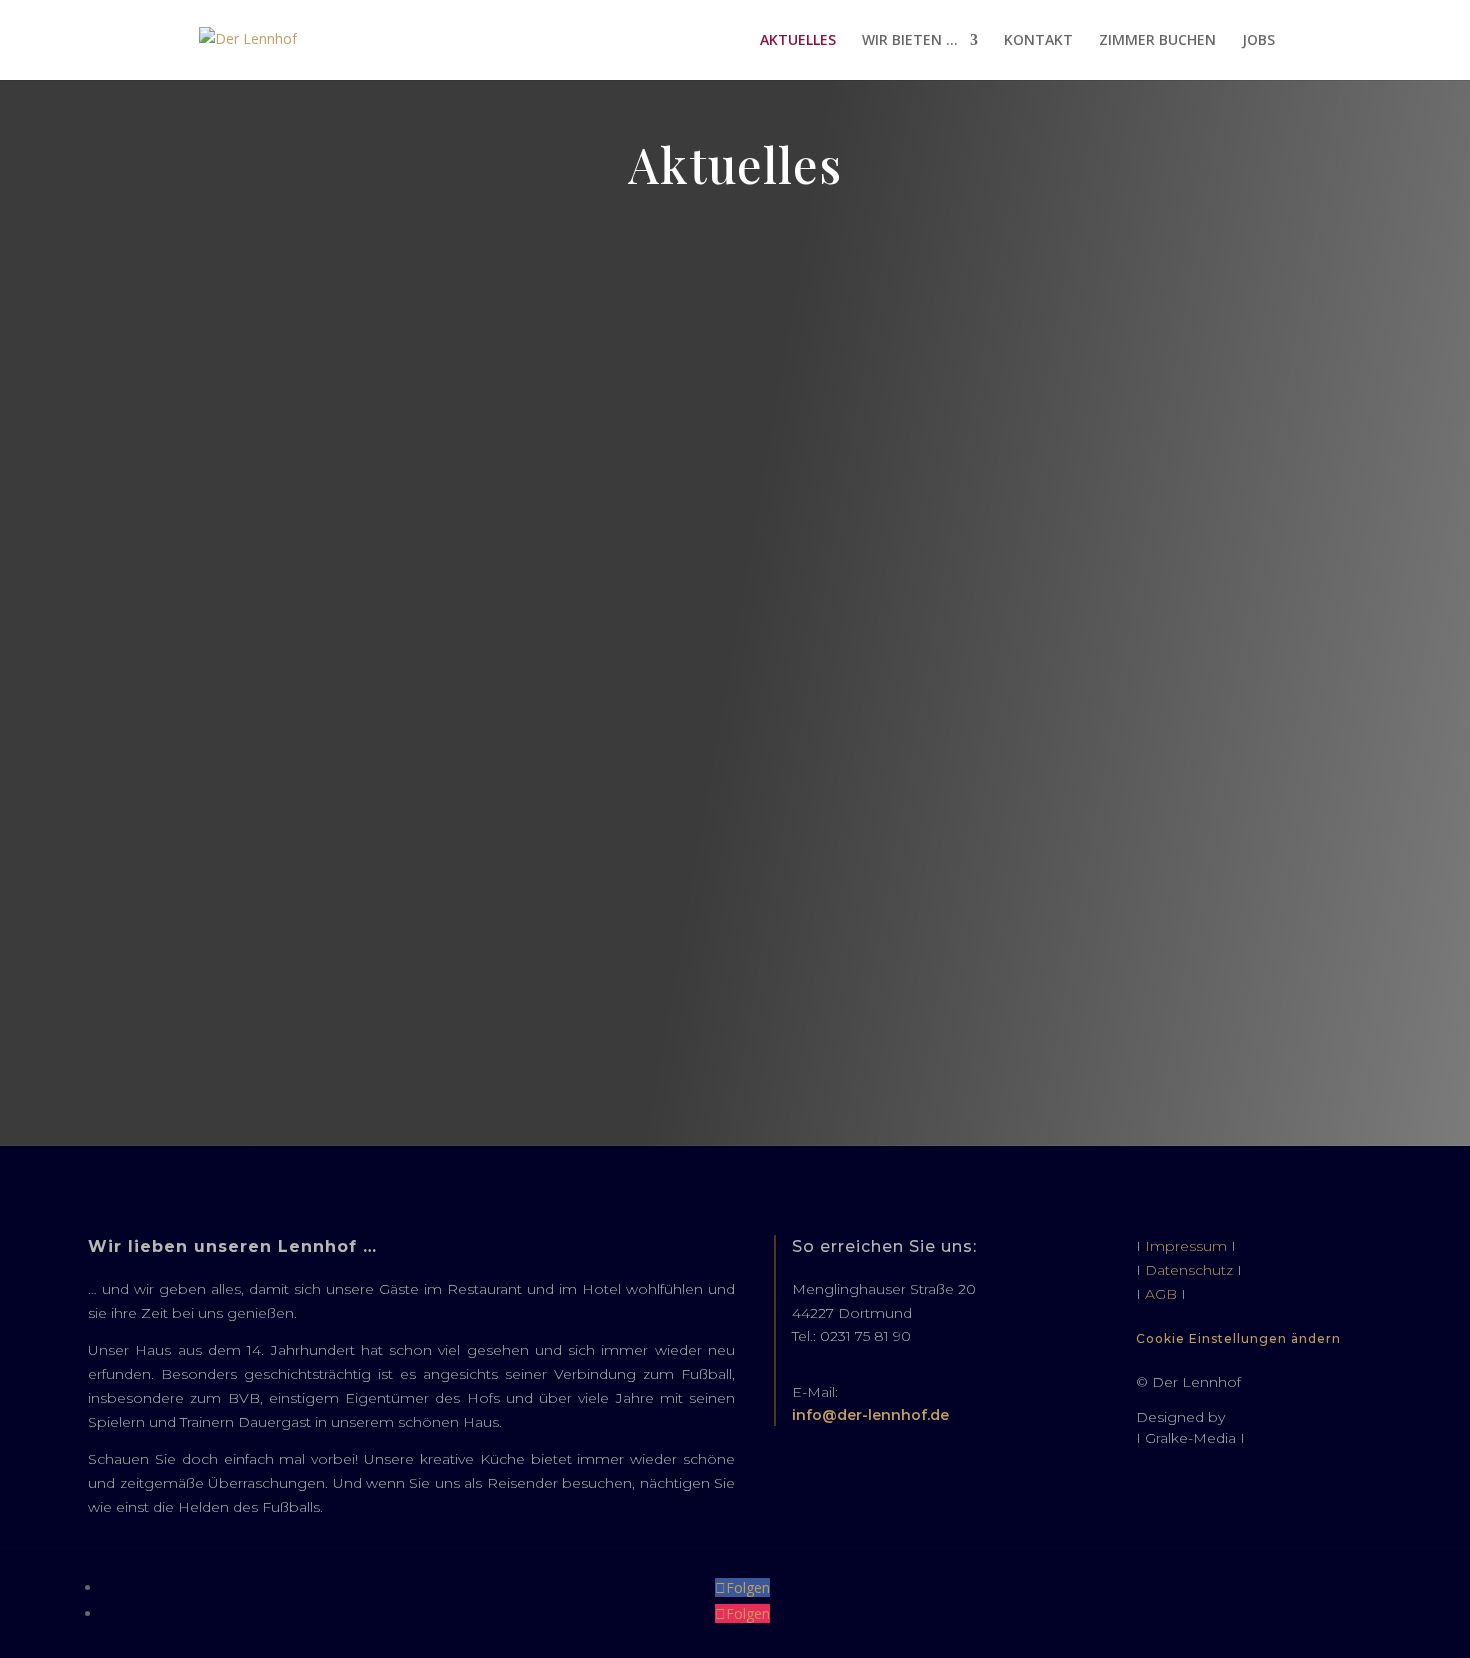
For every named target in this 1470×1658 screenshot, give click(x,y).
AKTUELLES (798, 41)
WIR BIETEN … (910, 41)
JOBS (1258, 41)
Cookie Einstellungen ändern (1238, 1338)
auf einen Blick (735, 256)
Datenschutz (1189, 1270)
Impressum (1186, 1246)
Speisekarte (735, 561)
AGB (1161, 1294)
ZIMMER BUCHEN (1157, 41)
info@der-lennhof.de (870, 1415)
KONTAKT (1038, 41)
